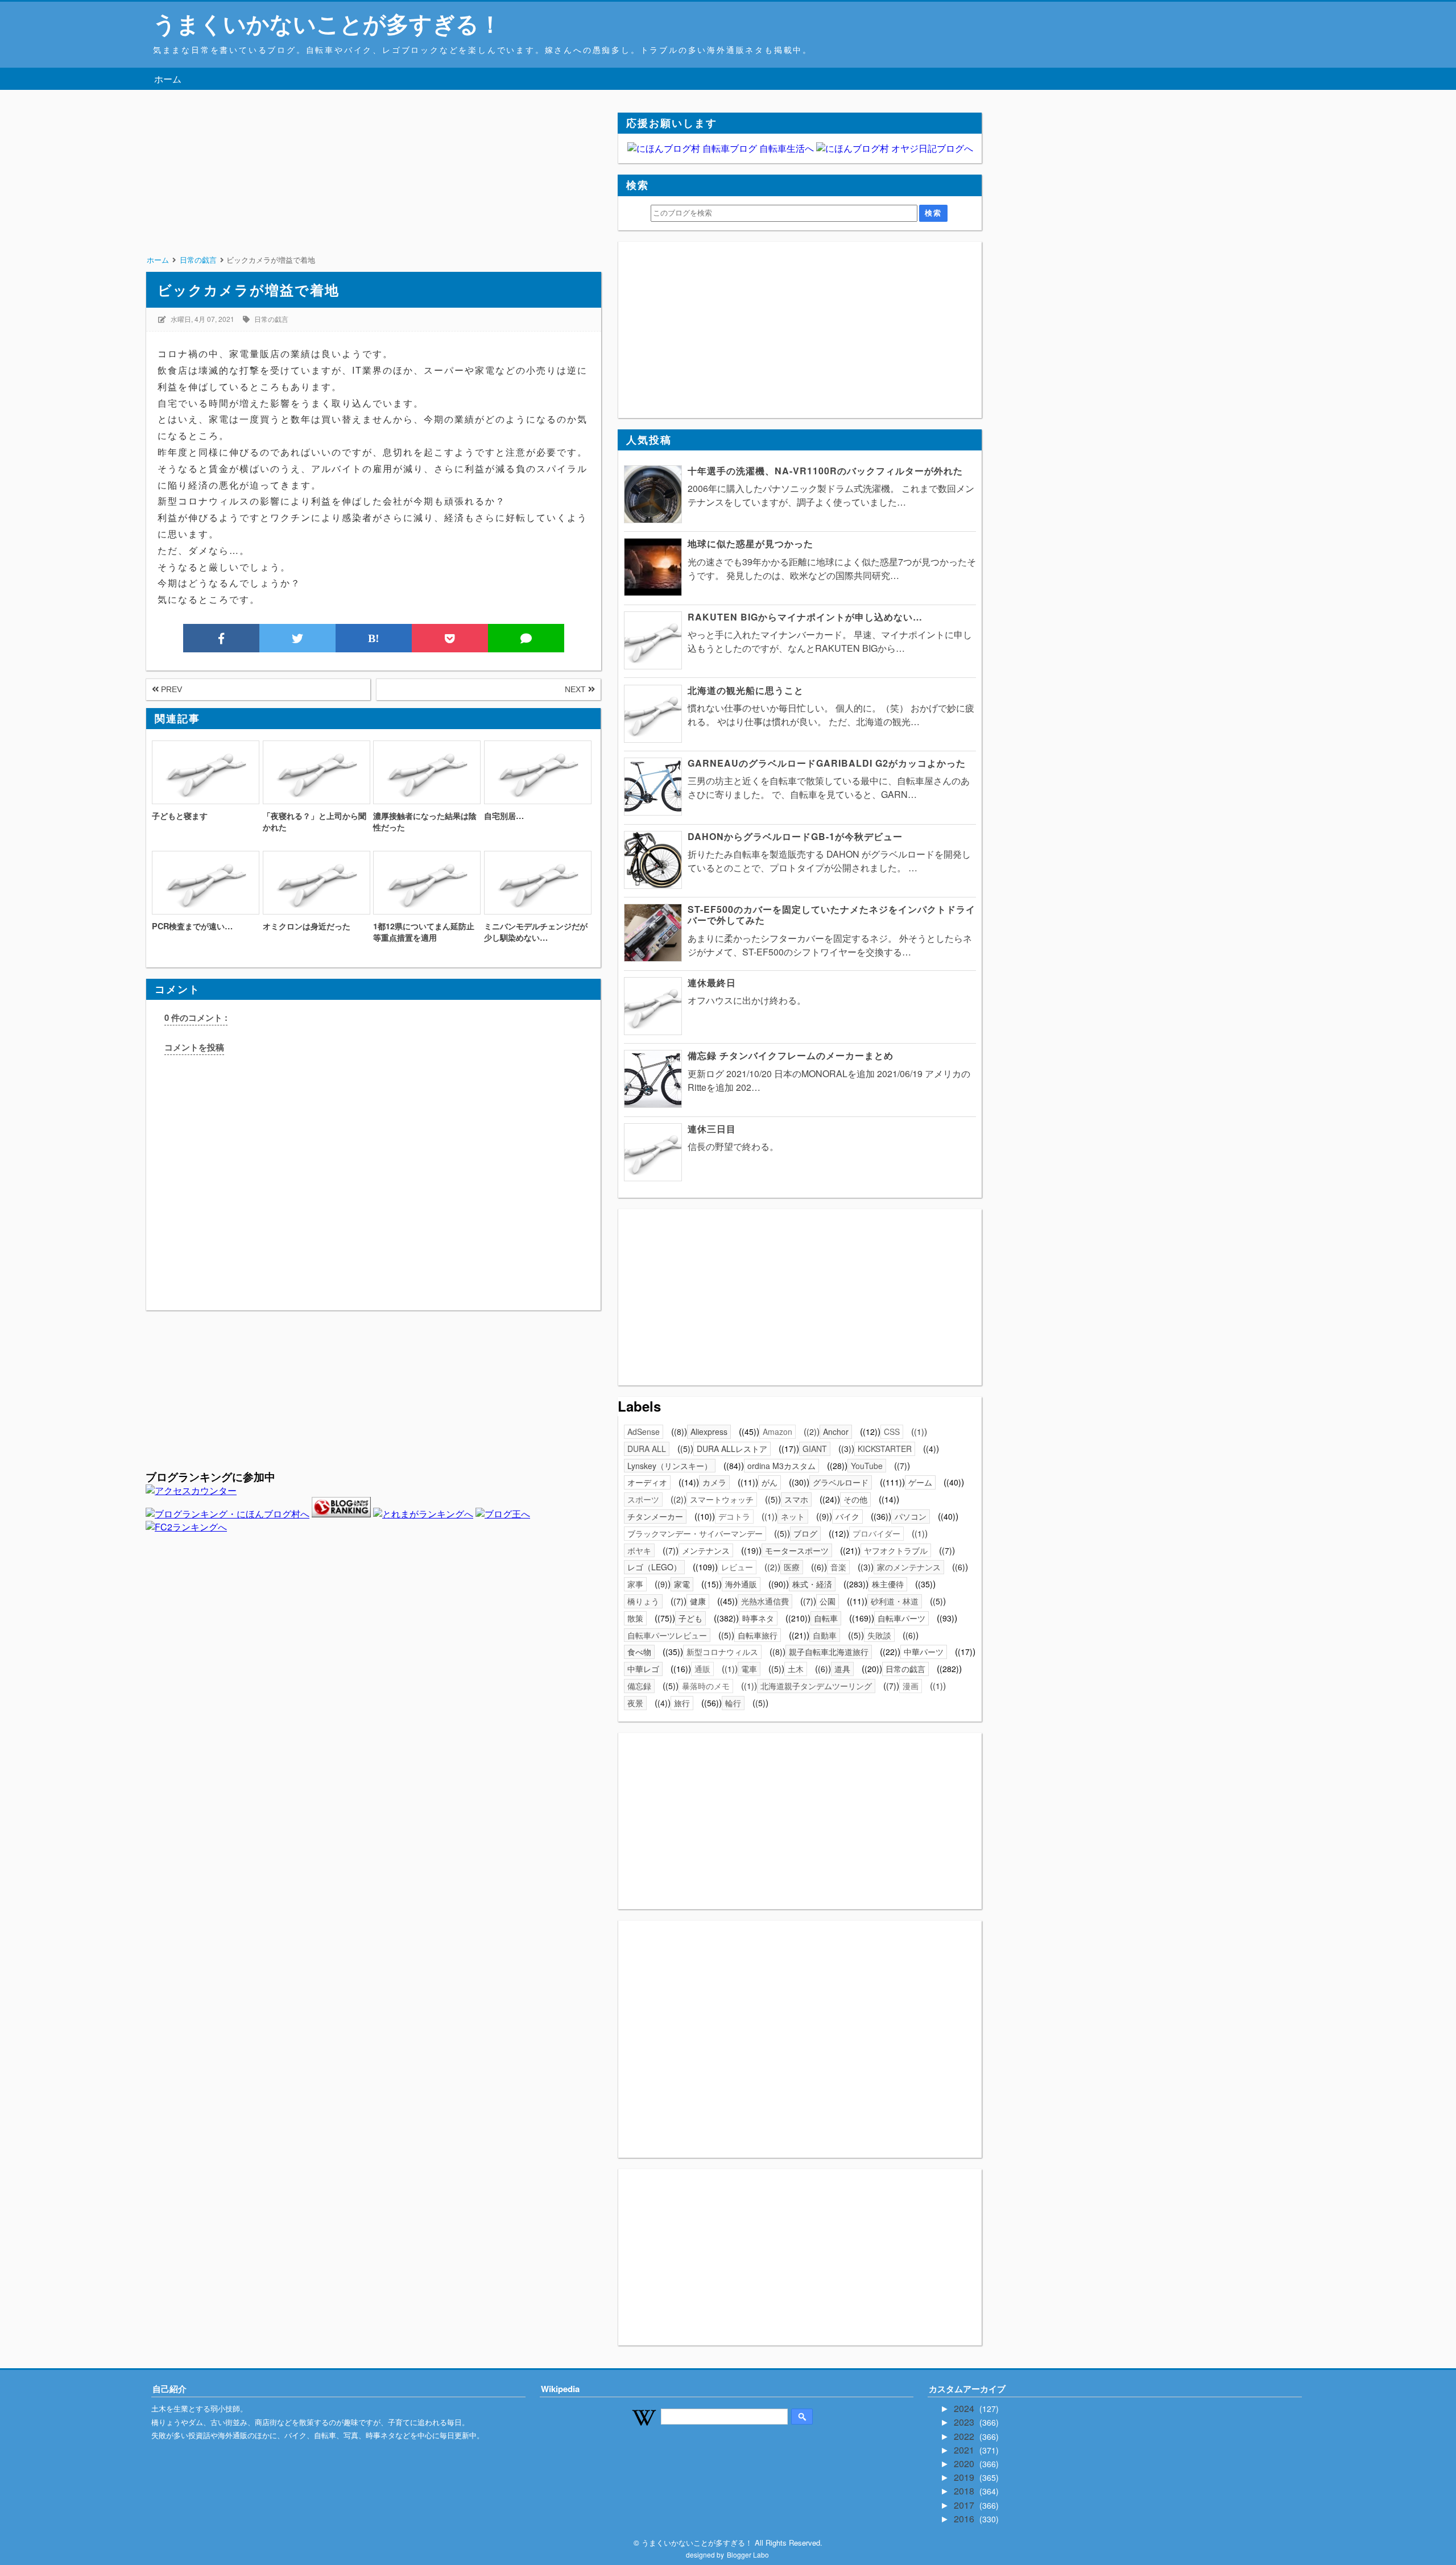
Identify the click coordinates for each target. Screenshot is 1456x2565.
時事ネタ (758, 1618)
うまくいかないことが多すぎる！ (327, 23)
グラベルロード (841, 1482)
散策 (635, 1618)
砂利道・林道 (895, 1601)
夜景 (635, 1703)
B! (374, 638)
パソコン (911, 1516)
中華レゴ (643, 1669)
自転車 (826, 1618)
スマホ (796, 1499)
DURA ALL (647, 1449)
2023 (965, 2422)
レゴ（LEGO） (654, 1567)
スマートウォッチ (722, 1499)
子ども (690, 1618)
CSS (892, 1432)
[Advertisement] (373, 192)
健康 (698, 1601)
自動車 (825, 1635)
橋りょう (643, 1601)
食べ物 (639, 1652)
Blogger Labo (748, 2554)
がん (770, 1482)
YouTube (867, 1466)
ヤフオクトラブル (896, 1550)
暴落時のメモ (706, 1686)
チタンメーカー (655, 1516)
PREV (170, 689)
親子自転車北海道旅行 (829, 1652)
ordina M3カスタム (781, 1466)
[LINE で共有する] (526, 638)
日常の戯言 (271, 319)
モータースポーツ (797, 1550)
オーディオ (647, 1482)
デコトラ (734, 1516)
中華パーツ (924, 1652)
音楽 (838, 1567)
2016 (965, 2519)
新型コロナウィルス (722, 1652)
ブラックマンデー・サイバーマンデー (695, 1533)
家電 (682, 1584)
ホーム (168, 79)
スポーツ (643, 1499)
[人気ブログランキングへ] (341, 1514)
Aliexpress (709, 1432)
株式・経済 (812, 1584)
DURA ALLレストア (732, 1449)
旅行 (682, 1703)
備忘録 (639, 1686)
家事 (635, 1584)
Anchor (836, 1432)
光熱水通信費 (765, 1601)
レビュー (737, 1567)
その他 (855, 1499)
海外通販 (741, 1584)
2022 (965, 2436)
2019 (965, 2477)
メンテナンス (706, 1550)
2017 (965, 2505)
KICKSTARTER (885, 1449)
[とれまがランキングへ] (423, 1514)
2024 (965, 2408)
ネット (793, 1516)
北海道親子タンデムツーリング (816, 1686)
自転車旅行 (758, 1635)
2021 (965, 2450)
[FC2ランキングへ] (186, 1527)
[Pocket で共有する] (450, 638)
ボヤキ (639, 1550)
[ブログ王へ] (503, 1514)
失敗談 (879, 1635)
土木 (796, 1669)
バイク (847, 1516)
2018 (965, 2491)
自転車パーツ (901, 1618)
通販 (702, 1669)
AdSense (644, 1432)
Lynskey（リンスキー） (670, 1466)
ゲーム (920, 1482)
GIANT (815, 1449)
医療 (792, 1567)
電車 (749, 1669)
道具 (842, 1669)
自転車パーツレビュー (667, 1635)
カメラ (714, 1482)
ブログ (805, 1533)
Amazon (777, 1432)
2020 (965, 2463)
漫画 (911, 1686)
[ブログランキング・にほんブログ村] (227, 1514)
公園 (828, 1601)
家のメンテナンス (909, 1567)
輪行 (733, 1703)
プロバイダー (876, 1533)
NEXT (576, 689)
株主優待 (888, 1584)
